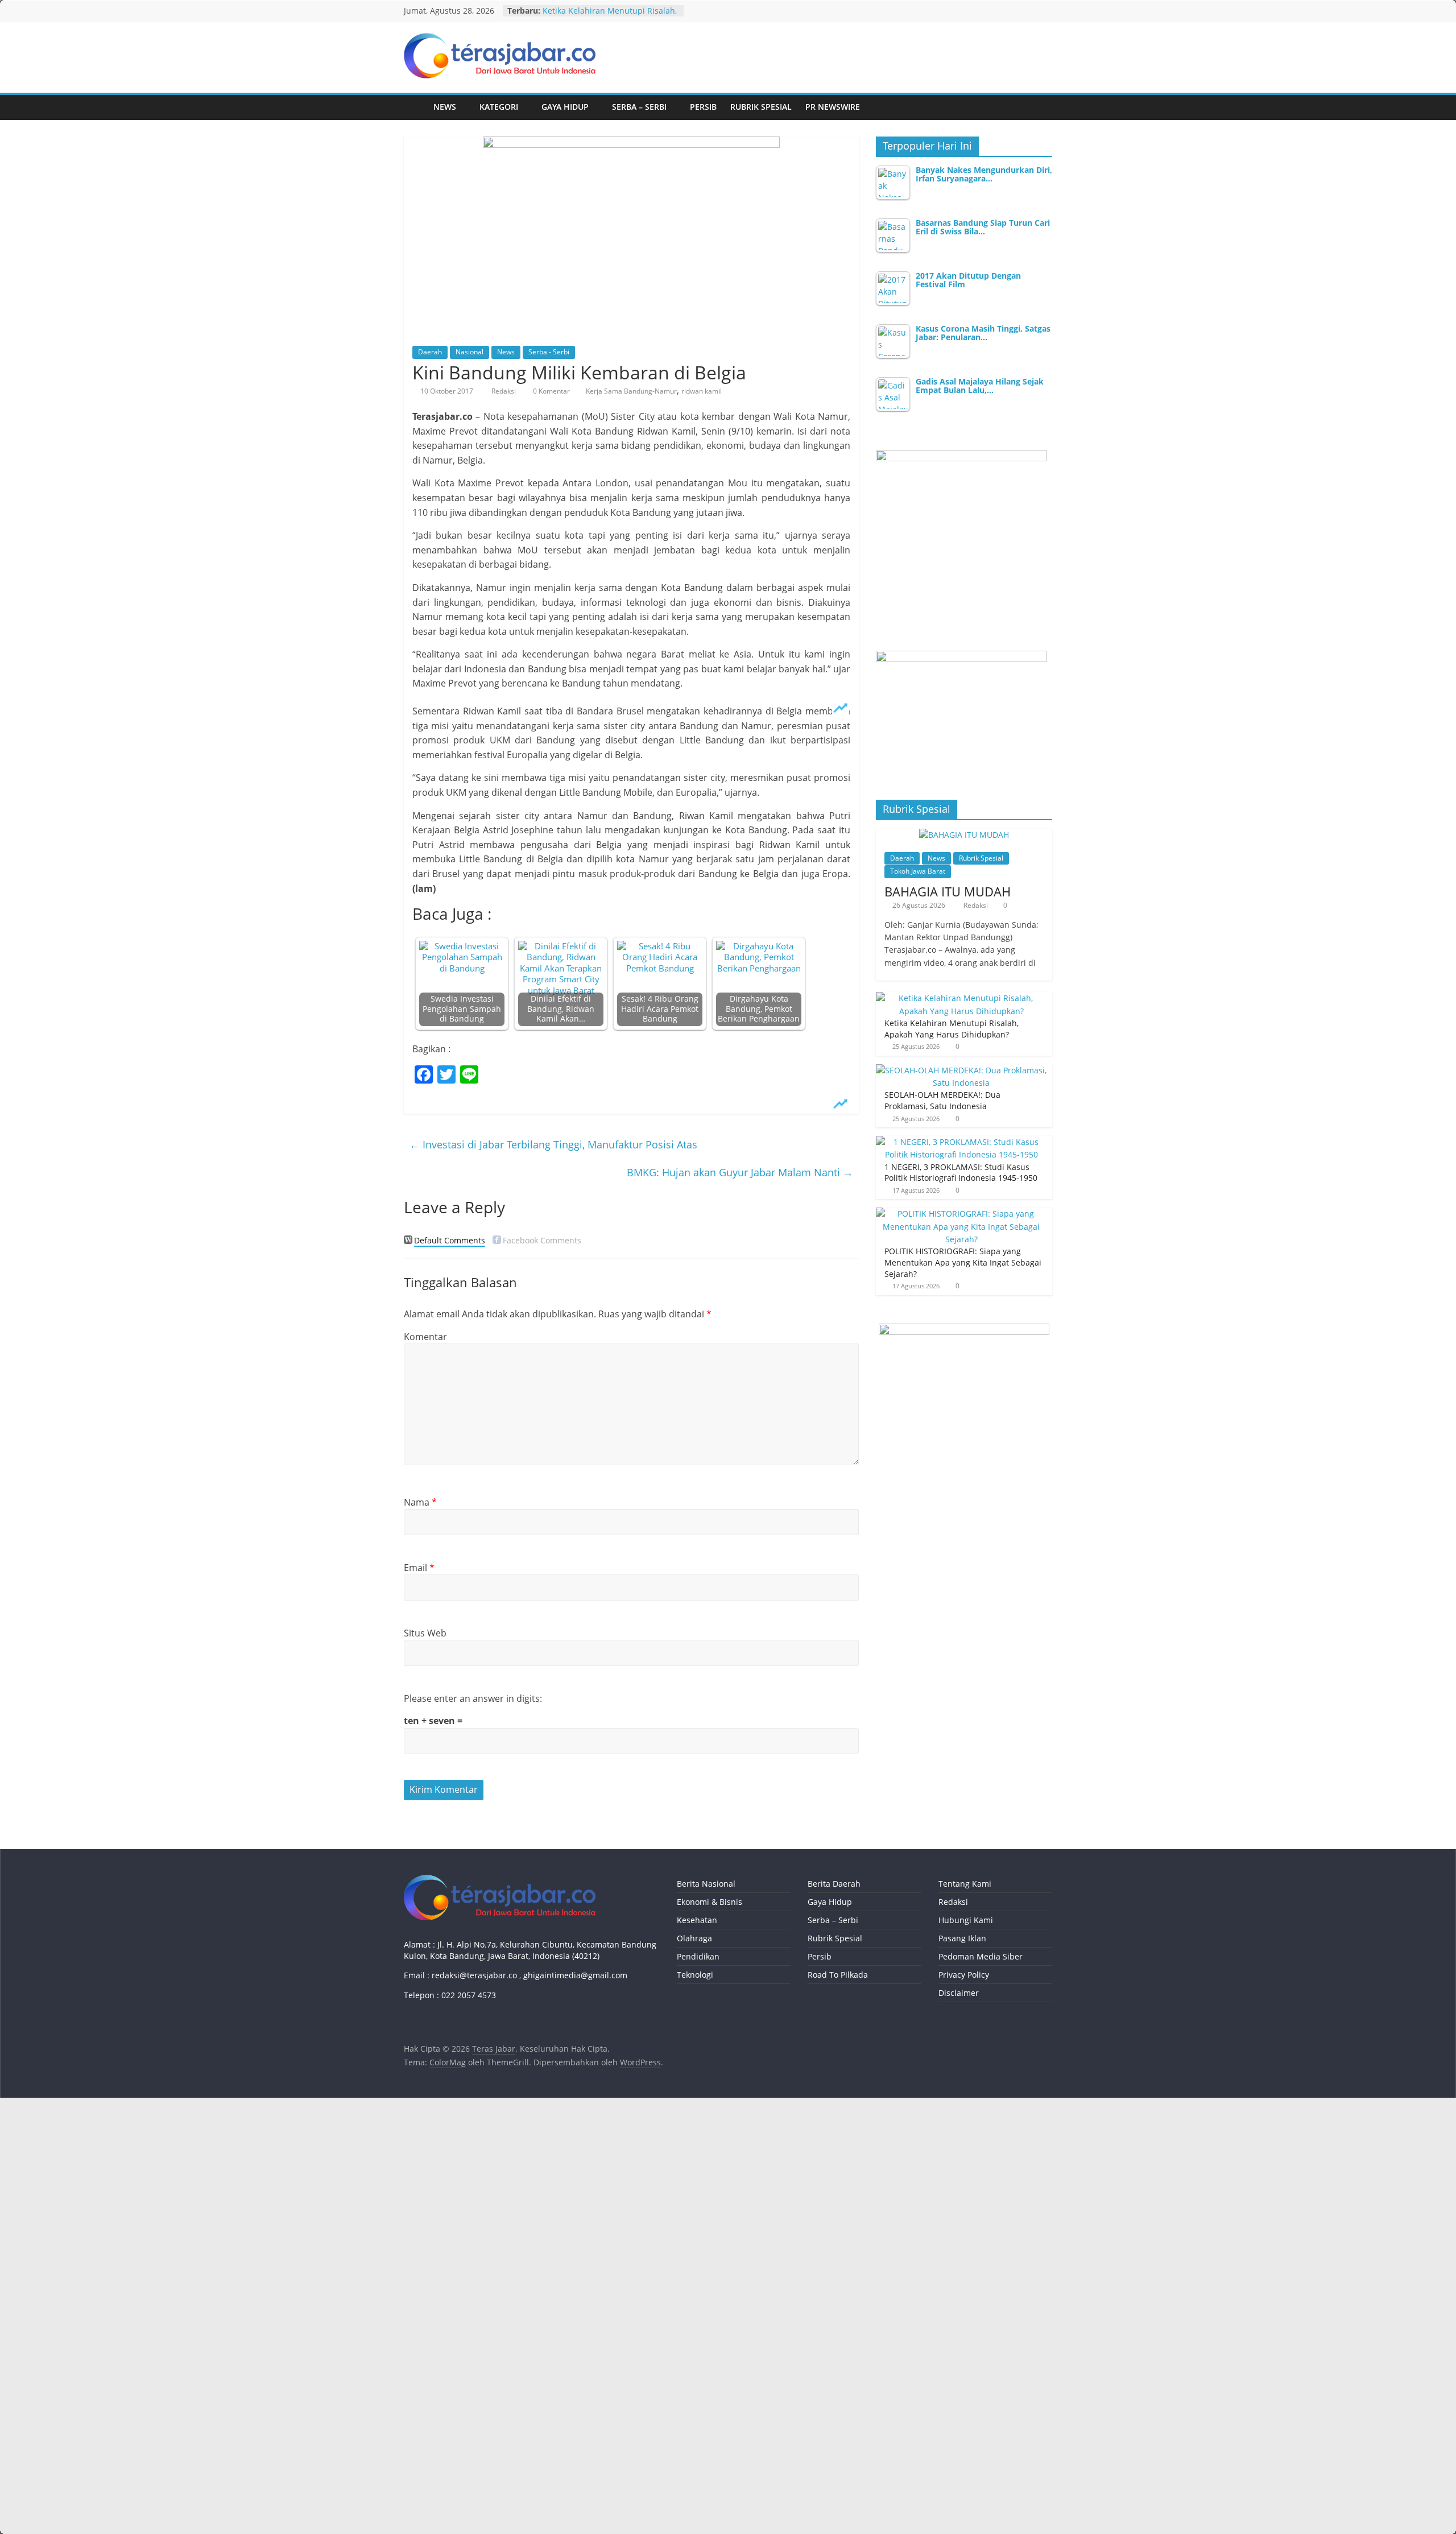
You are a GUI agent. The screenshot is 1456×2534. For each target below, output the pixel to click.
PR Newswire (833, 107)
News (445, 107)
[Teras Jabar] (415, 107)
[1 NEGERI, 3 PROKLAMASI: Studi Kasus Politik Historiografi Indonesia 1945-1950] (961, 1142)
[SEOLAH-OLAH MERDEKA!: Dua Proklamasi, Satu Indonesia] (961, 1070)
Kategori (499, 107)
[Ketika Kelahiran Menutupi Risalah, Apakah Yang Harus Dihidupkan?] (961, 998)
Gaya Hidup (565, 107)
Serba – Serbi (639, 107)
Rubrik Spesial (761, 107)
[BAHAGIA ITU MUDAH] (964, 835)
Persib (703, 107)
